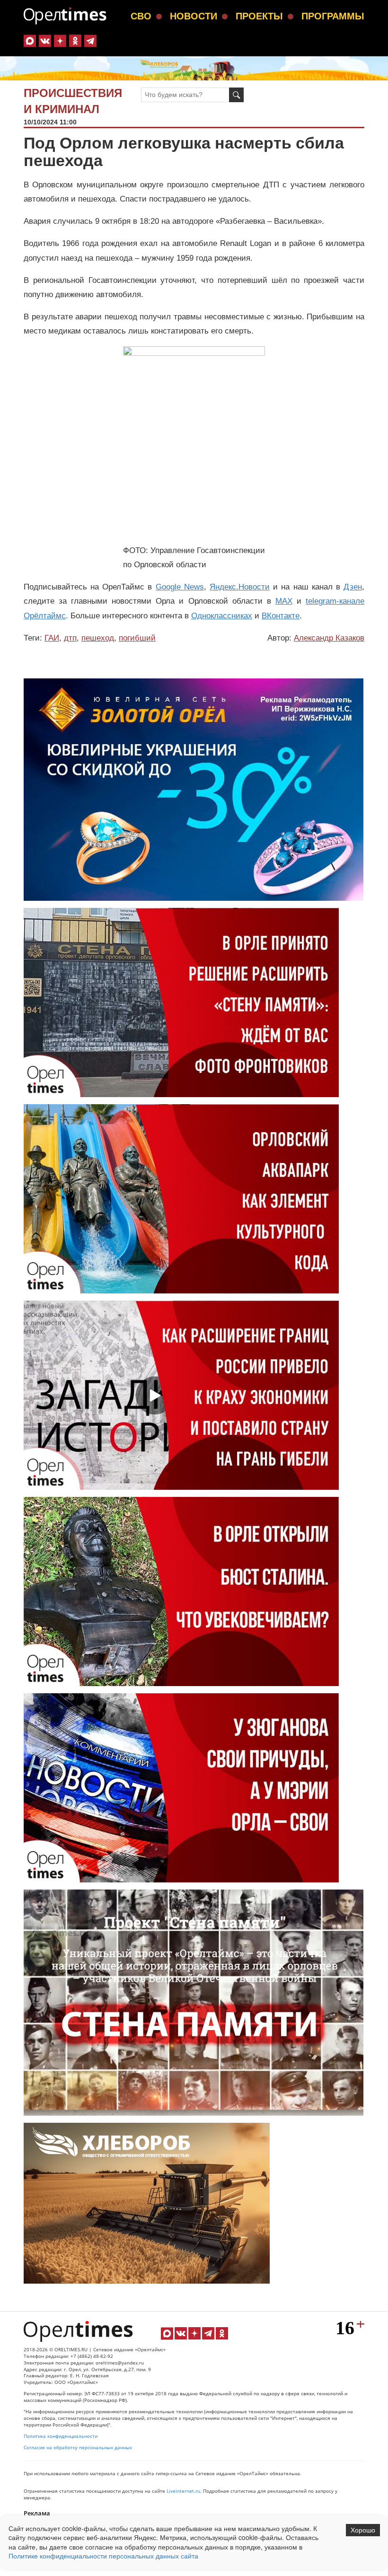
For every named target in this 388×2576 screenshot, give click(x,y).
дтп (70, 638)
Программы (333, 16)
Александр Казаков (329, 638)
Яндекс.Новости (240, 587)
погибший (137, 638)
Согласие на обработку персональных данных (78, 2448)
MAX (284, 601)
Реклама (37, 2513)
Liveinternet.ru (183, 2491)
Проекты (259, 16)
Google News (180, 587)
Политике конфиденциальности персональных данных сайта (103, 2556)
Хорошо (363, 2530)
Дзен (353, 587)
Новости (194, 16)
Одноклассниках (222, 616)
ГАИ (52, 638)
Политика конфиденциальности (61, 2436)
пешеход (98, 638)
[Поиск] (236, 95)
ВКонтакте (281, 616)
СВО (141, 16)
